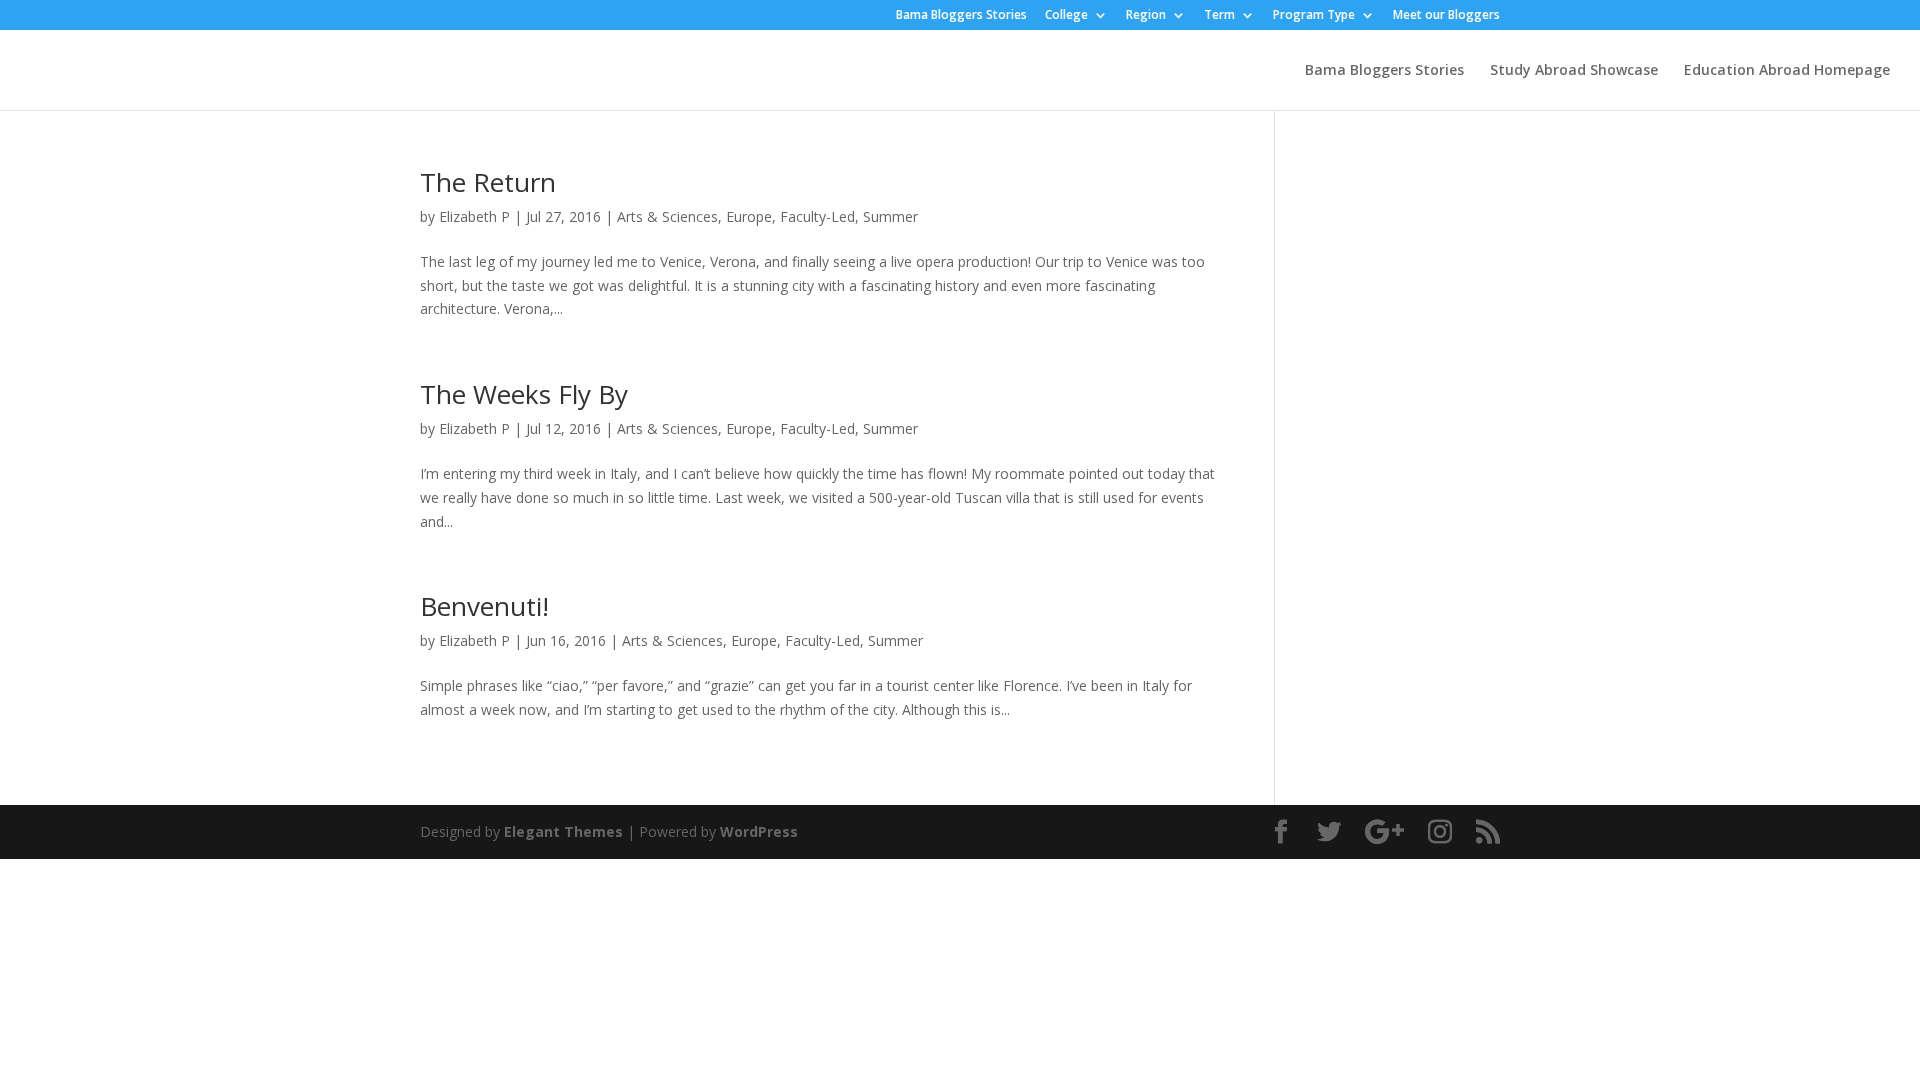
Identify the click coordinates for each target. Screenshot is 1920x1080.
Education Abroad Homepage (1787, 71)
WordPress (759, 831)
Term (1219, 16)
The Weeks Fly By (524, 394)
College (1066, 16)
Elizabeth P (474, 216)
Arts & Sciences (667, 216)
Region (1146, 16)
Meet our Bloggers (1446, 16)
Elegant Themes (563, 831)
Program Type (1314, 16)
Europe (749, 216)
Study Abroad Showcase (1574, 71)
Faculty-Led (817, 216)
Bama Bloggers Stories (961, 16)
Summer (890, 216)
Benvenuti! (484, 606)
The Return (488, 182)
